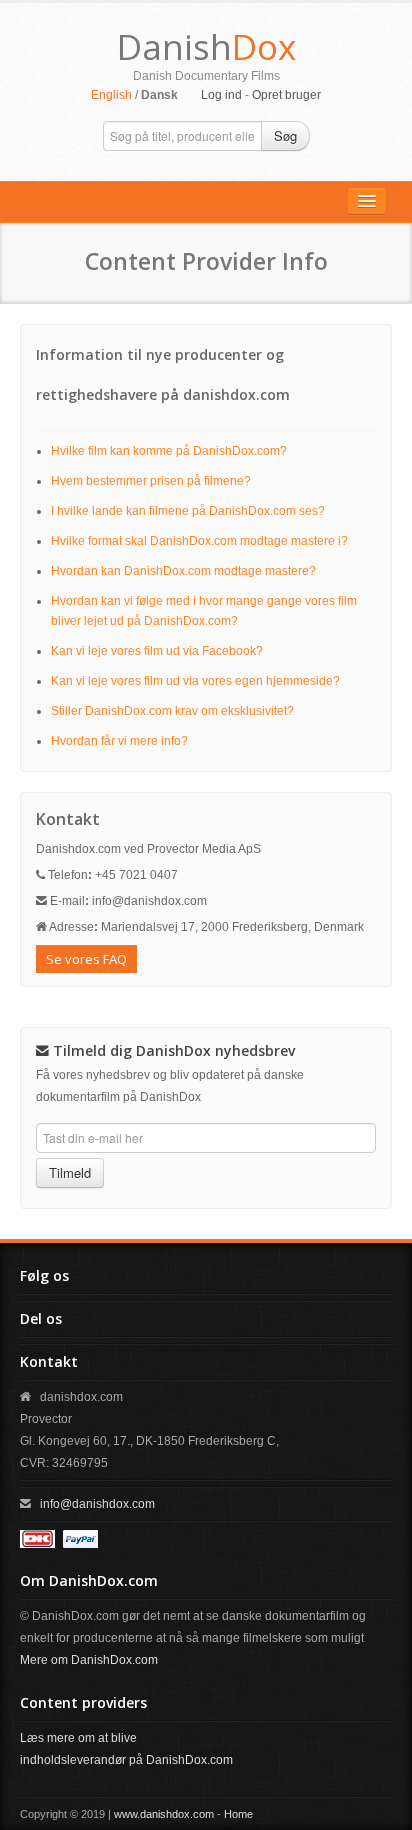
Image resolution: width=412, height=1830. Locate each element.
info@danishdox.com (97, 1504)
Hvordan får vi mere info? (119, 741)
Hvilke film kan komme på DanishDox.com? (169, 451)
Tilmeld (70, 1172)
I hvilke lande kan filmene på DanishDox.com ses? (188, 511)
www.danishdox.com (164, 1814)
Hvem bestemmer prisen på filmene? (151, 481)
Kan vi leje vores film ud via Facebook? (157, 651)
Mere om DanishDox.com (89, 1660)
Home (238, 1814)
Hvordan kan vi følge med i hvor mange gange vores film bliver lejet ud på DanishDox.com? (204, 611)
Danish (206, 46)
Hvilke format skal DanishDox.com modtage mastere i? (199, 541)
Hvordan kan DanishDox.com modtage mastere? (183, 571)
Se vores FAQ (86, 959)
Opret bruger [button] (286, 95)
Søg (285, 135)
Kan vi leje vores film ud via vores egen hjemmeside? (195, 681)
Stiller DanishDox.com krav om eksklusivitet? (172, 711)
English (111, 95)
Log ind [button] (221, 95)
